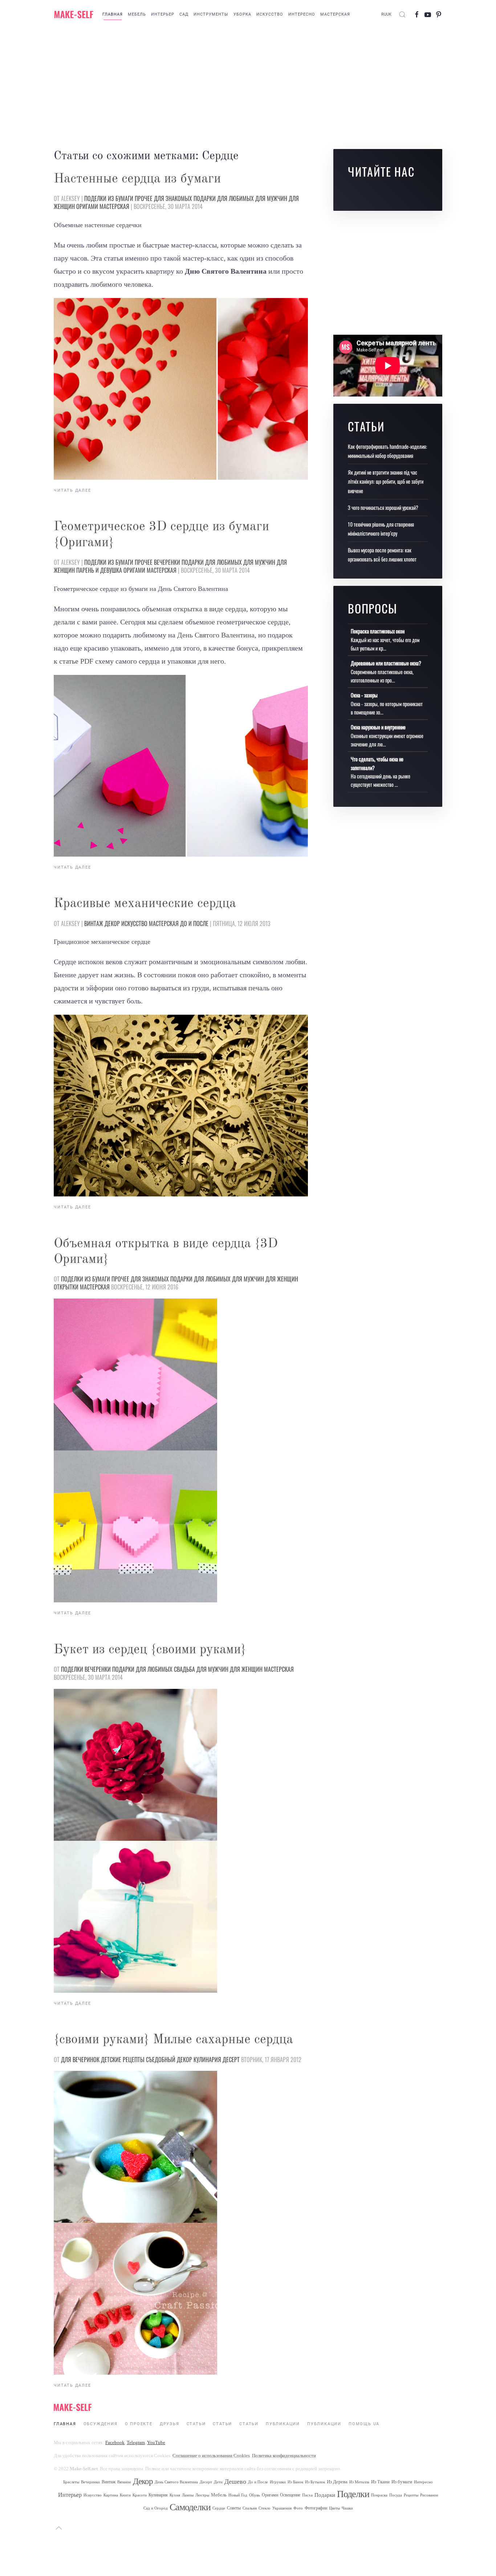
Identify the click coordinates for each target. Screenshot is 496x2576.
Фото (298, 2508)
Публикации (283, 2424)
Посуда (396, 2495)
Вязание (124, 2482)
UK (389, 14)
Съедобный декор (169, 2060)
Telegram (136, 2442)
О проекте (139, 2424)
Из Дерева (337, 2482)
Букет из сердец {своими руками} (150, 1650)
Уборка (242, 14)
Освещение (290, 2495)
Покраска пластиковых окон (378, 631)
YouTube (156, 2442)
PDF (87, 661)
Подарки (205, 198)
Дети (218, 2482)
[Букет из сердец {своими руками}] (135, 1764)
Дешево (235, 2482)
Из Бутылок (315, 2482)
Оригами (87, 206)
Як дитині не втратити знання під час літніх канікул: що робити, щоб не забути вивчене (386, 481)
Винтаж (94, 923)
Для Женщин (282, 1279)
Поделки (95, 198)
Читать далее (72, 490)
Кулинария (207, 2060)
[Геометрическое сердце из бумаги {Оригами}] (181, 766)
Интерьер (163, 14)
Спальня (250, 2508)
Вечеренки (167, 562)
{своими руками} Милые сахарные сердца (173, 2040)
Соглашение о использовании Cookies (211, 2456)
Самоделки (190, 2507)
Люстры (202, 2495)
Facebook (115, 2442)
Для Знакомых (173, 198)
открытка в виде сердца (210, 609)
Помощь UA (364, 2424)
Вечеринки (90, 2482)
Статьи (196, 2424)
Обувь (255, 2495)
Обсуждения (101, 2424)
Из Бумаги (121, 198)
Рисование (429, 2495)
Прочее (144, 198)
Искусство (270, 14)
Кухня (175, 2495)
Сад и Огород (156, 2508)
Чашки (347, 2508)
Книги (125, 2495)
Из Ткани (380, 2482)
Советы (234, 2508)
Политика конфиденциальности (284, 2456)
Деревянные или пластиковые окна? (386, 663)
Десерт (231, 2060)
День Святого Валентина (216, 635)
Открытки (66, 1287)
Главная (113, 14)
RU (384, 14)
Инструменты (211, 14)
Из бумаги (402, 2482)
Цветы (334, 2508)
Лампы (188, 2495)
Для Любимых (235, 198)
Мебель (137, 14)
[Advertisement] (248, 87)
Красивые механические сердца (145, 904)
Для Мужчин (271, 198)
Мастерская (335, 14)
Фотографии (316, 2508)
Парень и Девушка (99, 570)
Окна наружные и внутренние (378, 727)
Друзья (170, 2424)
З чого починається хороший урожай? (383, 508)
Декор (112, 923)
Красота (140, 2495)
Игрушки (278, 2482)
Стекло (265, 2508)
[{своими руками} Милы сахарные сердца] (135, 2146)
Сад (184, 14)
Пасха (307, 2495)
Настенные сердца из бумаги (137, 179)
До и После (194, 923)
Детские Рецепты (123, 2060)
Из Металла (359, 2482)
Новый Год (238, 2495)
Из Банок (295, 2482)
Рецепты (411, 2495)
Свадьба (184, 1669)
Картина (111, 2495)
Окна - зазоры (364, 695)
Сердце (219, 2508)
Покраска (379, 2495)
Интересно (302, 14)
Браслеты (71, 2482)
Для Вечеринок (80, 2060)
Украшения (282, 2508)
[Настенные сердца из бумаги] (181, 389)
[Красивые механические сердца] (181, 1105)
